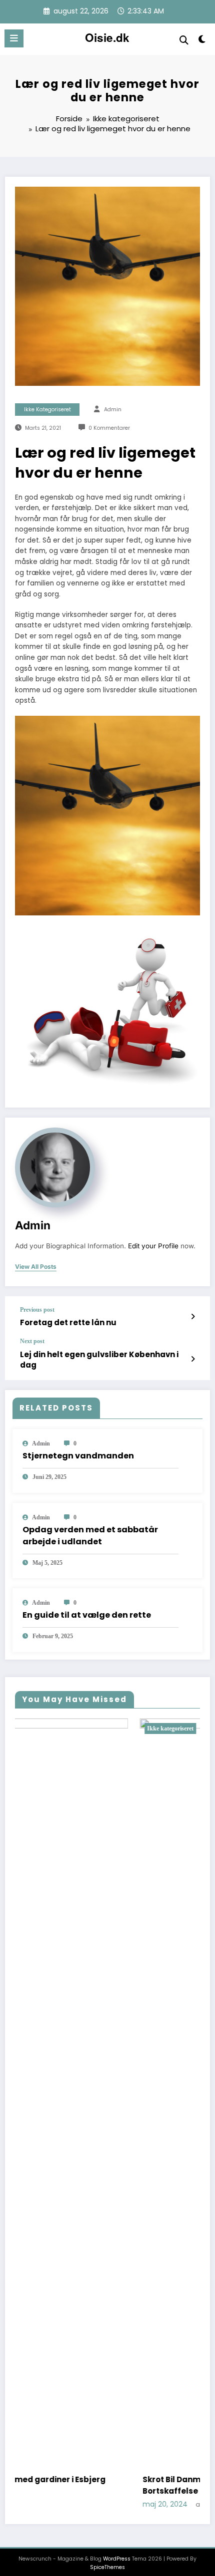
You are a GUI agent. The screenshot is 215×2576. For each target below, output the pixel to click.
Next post (32, 1341)
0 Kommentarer (109, 428)
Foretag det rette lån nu (68, 1322)
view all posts (36, 1267)
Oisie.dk (107, 37)
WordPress (117, 2564)
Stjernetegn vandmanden (78, 1456)
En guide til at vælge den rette (87, 1615)
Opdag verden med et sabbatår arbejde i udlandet (90, 1536)
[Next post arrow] (193, 1359)
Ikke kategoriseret (47, 410)
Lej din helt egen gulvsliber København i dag (99, 1360)
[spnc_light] (202, 41)
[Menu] (14, 38)
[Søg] (184, 40)
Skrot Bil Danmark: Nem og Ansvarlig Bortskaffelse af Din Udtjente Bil (91, 2485)
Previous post (37, 1310)
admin (113, 410)
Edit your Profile (153, 1246)
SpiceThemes (107, 2572)
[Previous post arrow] (193, 1317)
